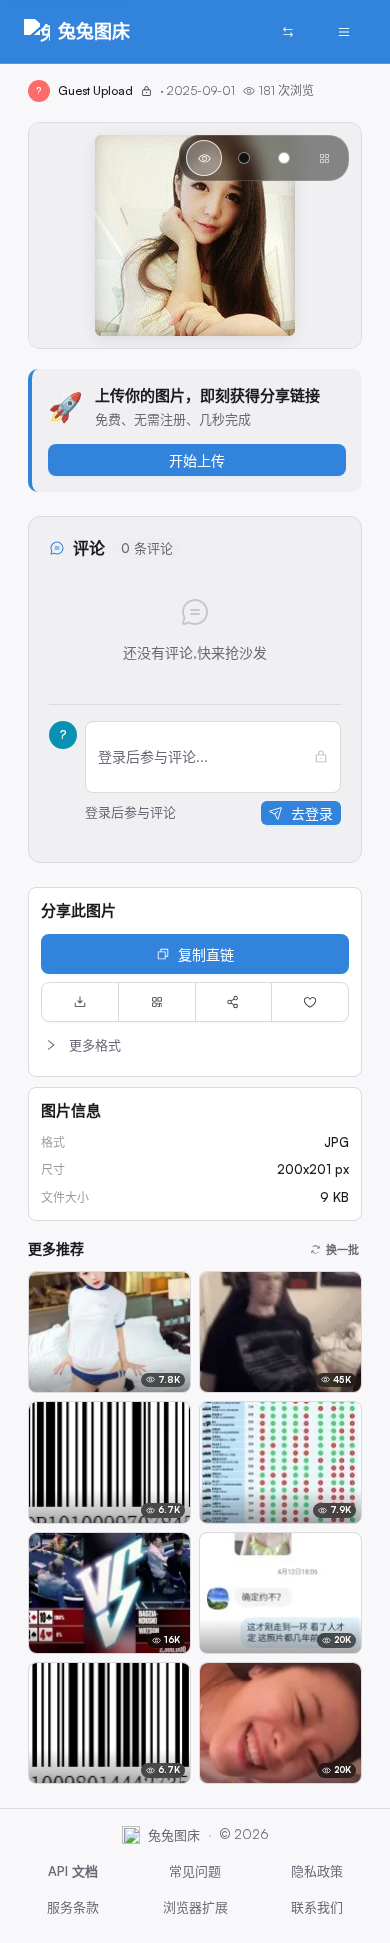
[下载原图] (80, 1002)
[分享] (234, 1002)
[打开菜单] (344, 32)
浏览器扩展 (195, 1907)
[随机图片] (288, 32)
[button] (195, 1045)
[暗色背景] (244, 158)
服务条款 (73, 1907)
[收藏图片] (310, 1002)
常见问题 (195, 1871)
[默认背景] (204, 158)
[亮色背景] (284, 158)
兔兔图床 (94, 31)
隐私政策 (317, 1871)
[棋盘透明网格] (324, 158)
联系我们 (317, 1907)
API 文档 (73, 1871)
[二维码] (157, 1002)
